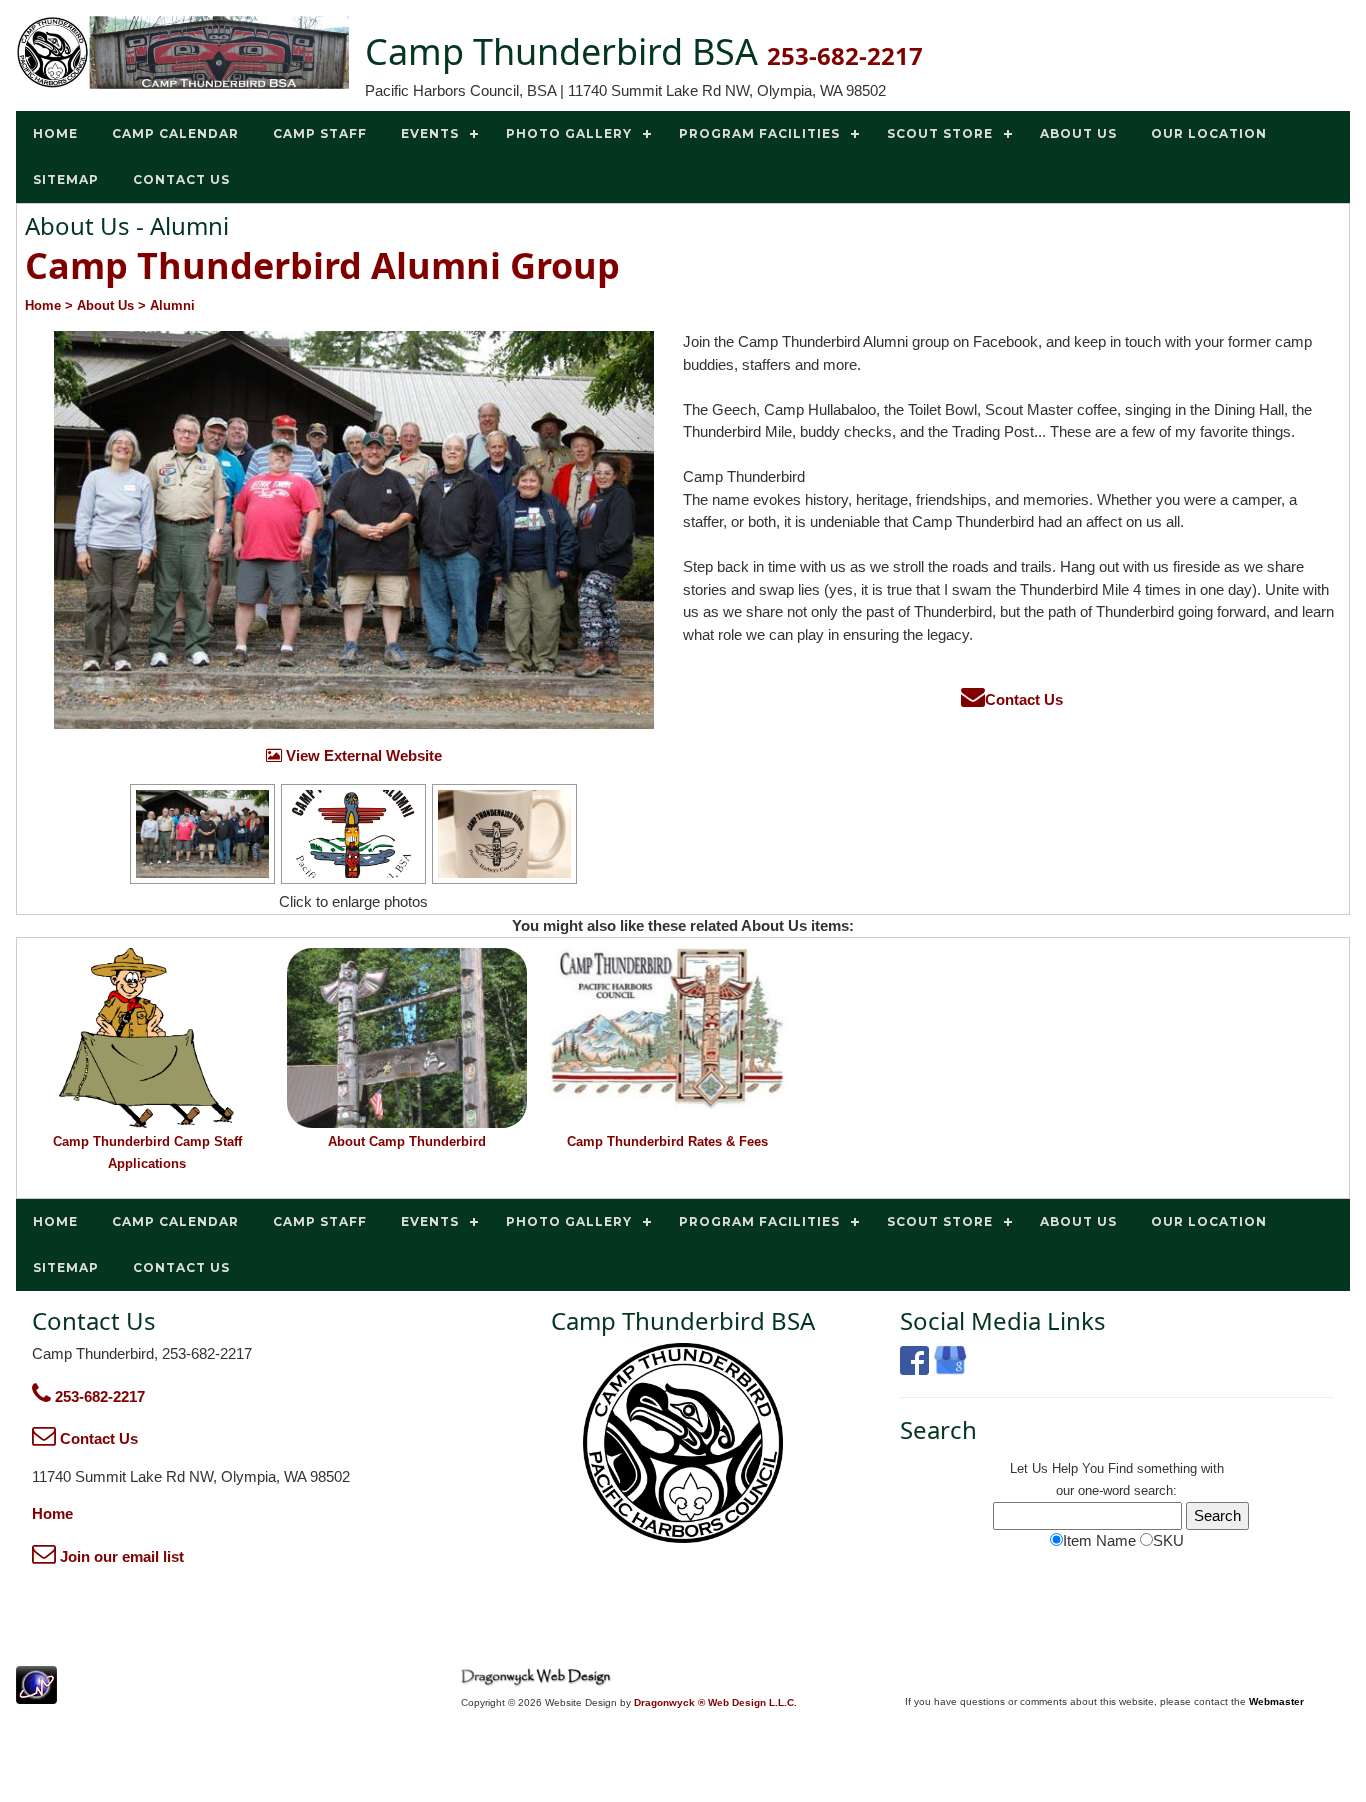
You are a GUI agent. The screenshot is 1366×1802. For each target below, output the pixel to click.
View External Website (362, 755)
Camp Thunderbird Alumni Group (322, 265)
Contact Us (1024, 699)
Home (52, 1513)
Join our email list (120, 1556)
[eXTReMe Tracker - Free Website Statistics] (36, 1693)
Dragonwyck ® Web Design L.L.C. (715, 1702)
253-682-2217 (98, 1396)
